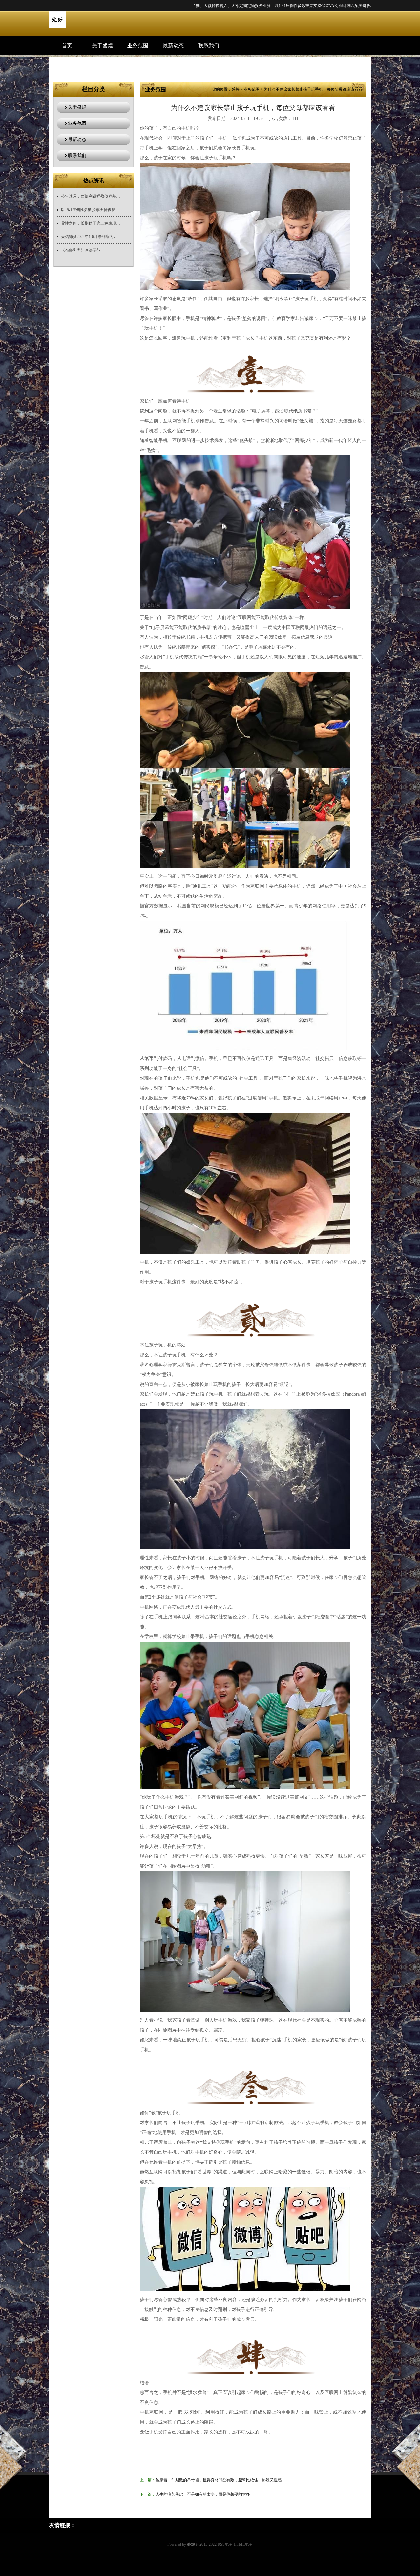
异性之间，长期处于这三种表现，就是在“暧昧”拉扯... (314, 6)
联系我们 (209, 45)
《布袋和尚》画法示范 (81, 250)
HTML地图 (243, 2544)
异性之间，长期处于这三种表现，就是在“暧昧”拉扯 (91, 223)
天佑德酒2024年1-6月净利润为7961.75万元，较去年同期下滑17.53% (91, 237)
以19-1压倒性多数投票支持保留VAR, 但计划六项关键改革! (91, 210)
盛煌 (236, 89)
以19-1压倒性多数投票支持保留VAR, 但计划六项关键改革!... (214, 6)
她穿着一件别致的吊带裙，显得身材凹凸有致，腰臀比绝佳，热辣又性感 (219, 2480)
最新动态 (173, 45)
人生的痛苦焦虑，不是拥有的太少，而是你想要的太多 (203, 2494)
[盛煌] (57, 27)
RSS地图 (225, 2544)
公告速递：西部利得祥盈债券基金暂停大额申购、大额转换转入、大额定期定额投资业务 (91, 196)
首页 (67, 45)
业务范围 (138, 45)
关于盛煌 (102, 45)
